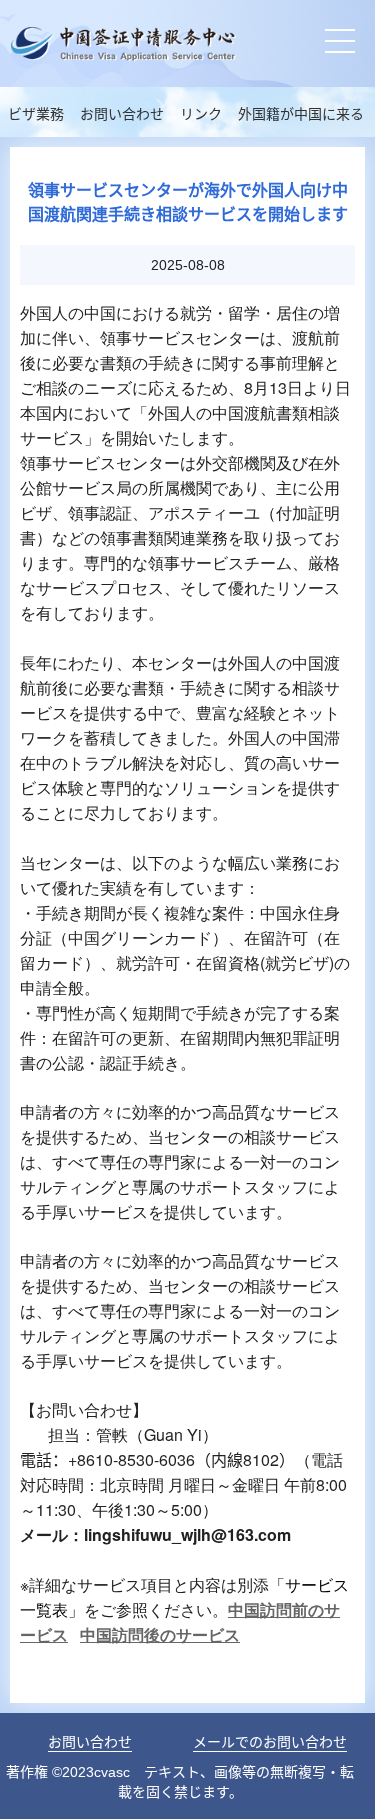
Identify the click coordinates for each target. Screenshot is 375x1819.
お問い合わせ (122, 114)
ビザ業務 (36, 114)
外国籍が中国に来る (301, 114)
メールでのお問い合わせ (270, 1742)
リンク (201, 114)
